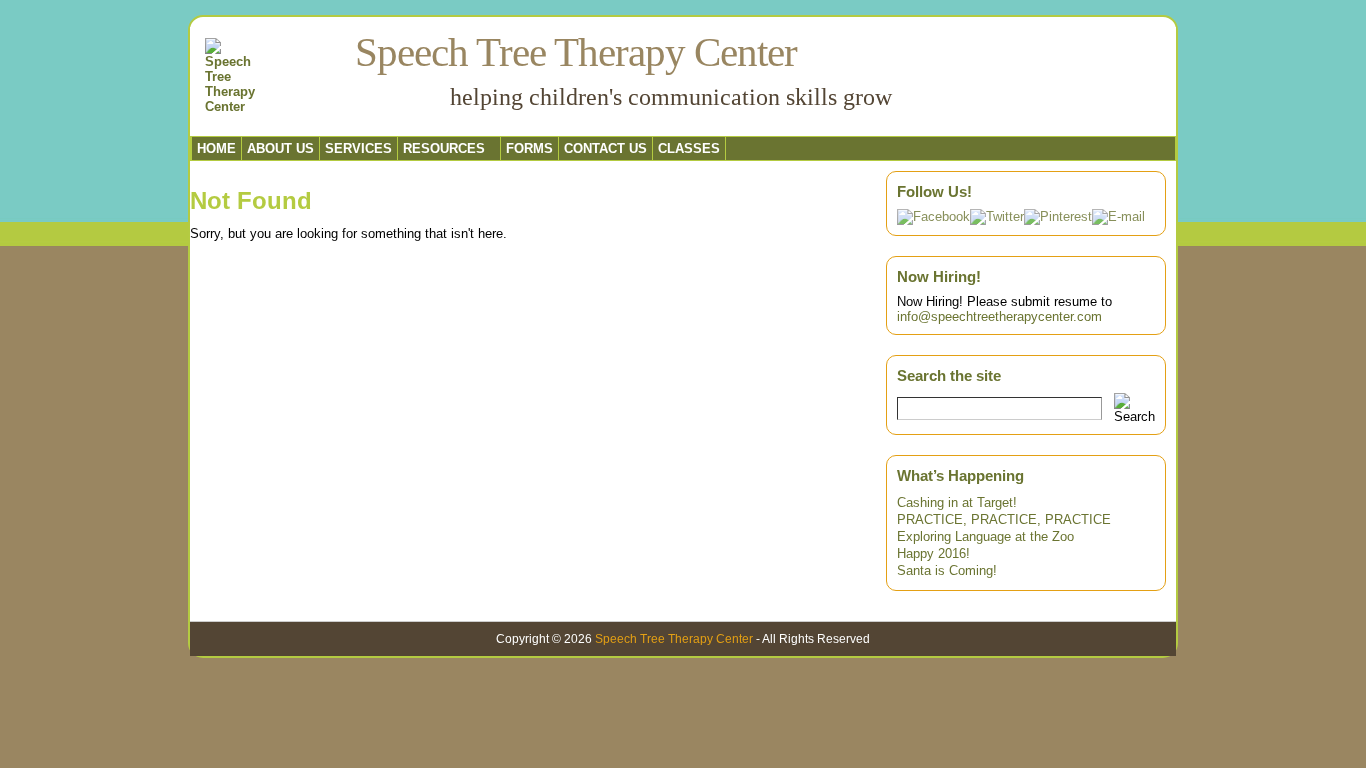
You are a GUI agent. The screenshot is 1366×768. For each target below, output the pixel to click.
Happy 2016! (933, 553)
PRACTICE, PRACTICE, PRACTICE (1004, 519)
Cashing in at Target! (957, 502)
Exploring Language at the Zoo (985, 536)
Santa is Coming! (947, 570)
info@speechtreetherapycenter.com (999, 316)
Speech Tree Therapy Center (576, 52)
